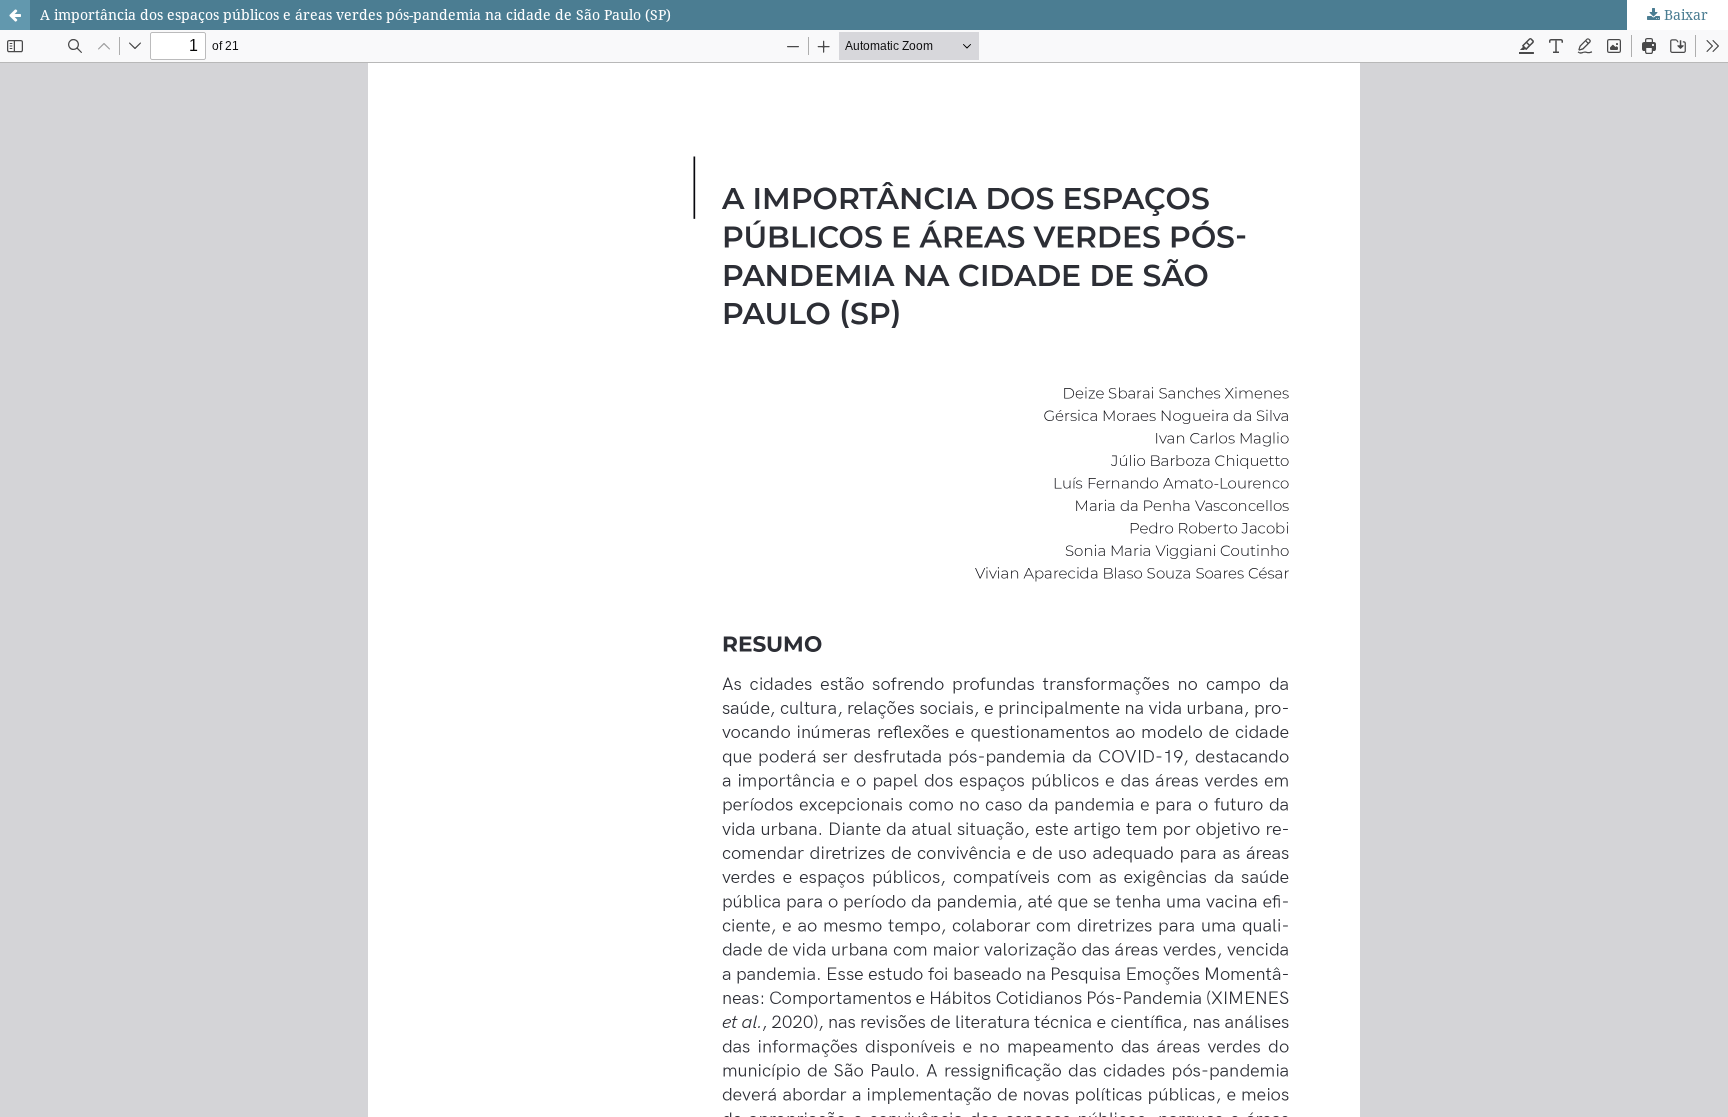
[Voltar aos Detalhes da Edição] (15, 15)
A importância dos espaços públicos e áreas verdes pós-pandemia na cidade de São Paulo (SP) (355, 14)
